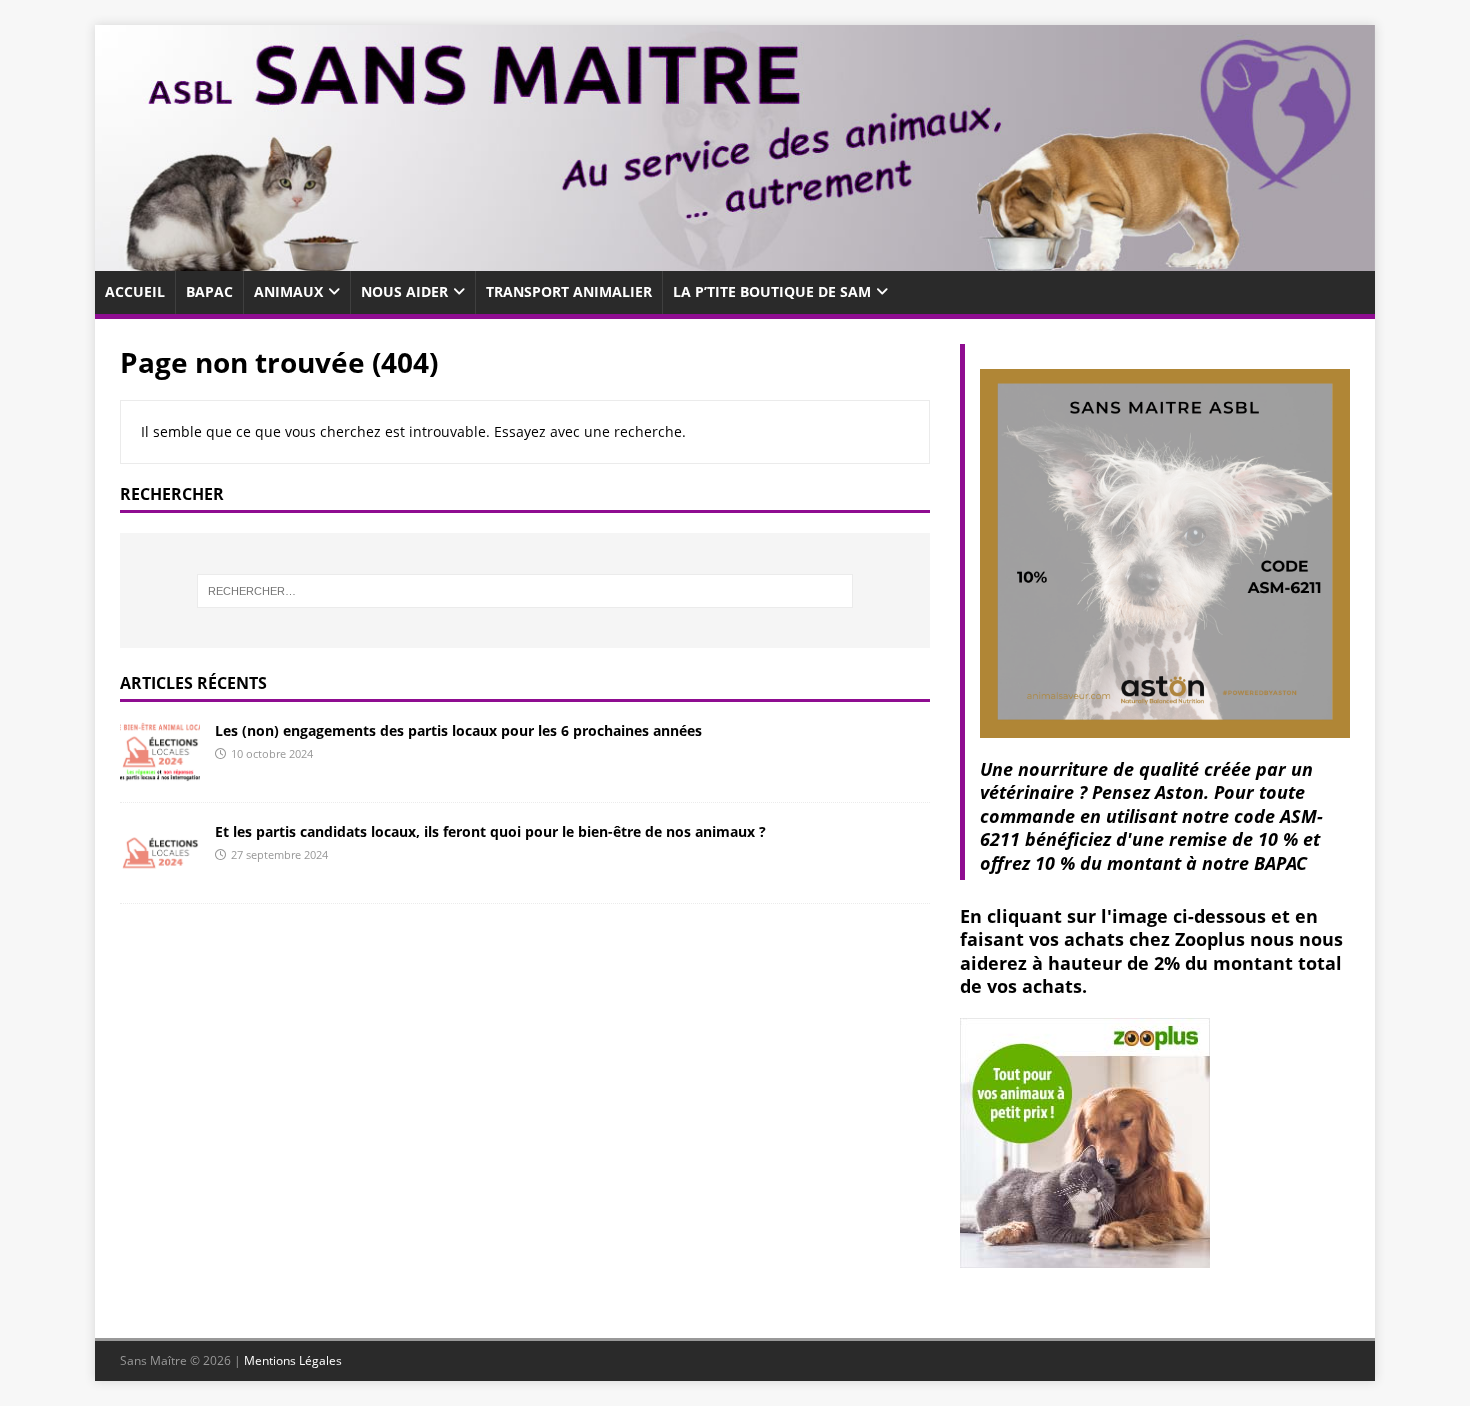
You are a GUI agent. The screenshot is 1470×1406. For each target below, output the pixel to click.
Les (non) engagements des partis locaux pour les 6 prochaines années (458, 730)
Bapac (209, 291)
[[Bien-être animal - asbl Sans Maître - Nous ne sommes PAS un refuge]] (735, 259)
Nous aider (404, 291)
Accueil (135, 291)
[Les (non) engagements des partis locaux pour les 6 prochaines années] (160, 770)
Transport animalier (569, 291)
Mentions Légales (293, 1360)
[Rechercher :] (524, 591)
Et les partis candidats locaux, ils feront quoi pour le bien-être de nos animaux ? (490, 831)
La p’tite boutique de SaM (772, 291)
